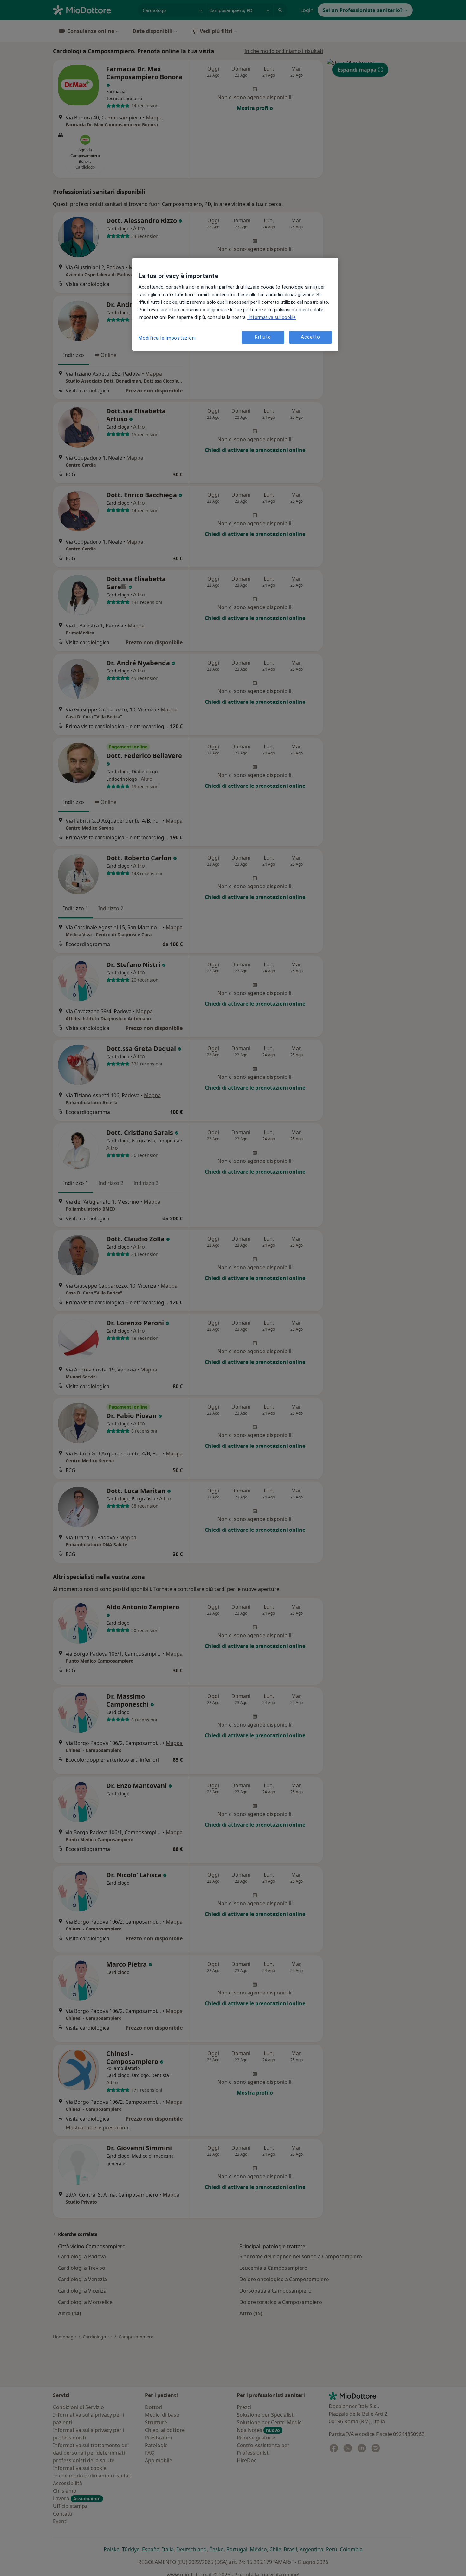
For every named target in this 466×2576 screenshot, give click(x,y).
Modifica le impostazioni (167, 338)
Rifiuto (263, 337)
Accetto (310, 337)
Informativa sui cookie (272, 317)
